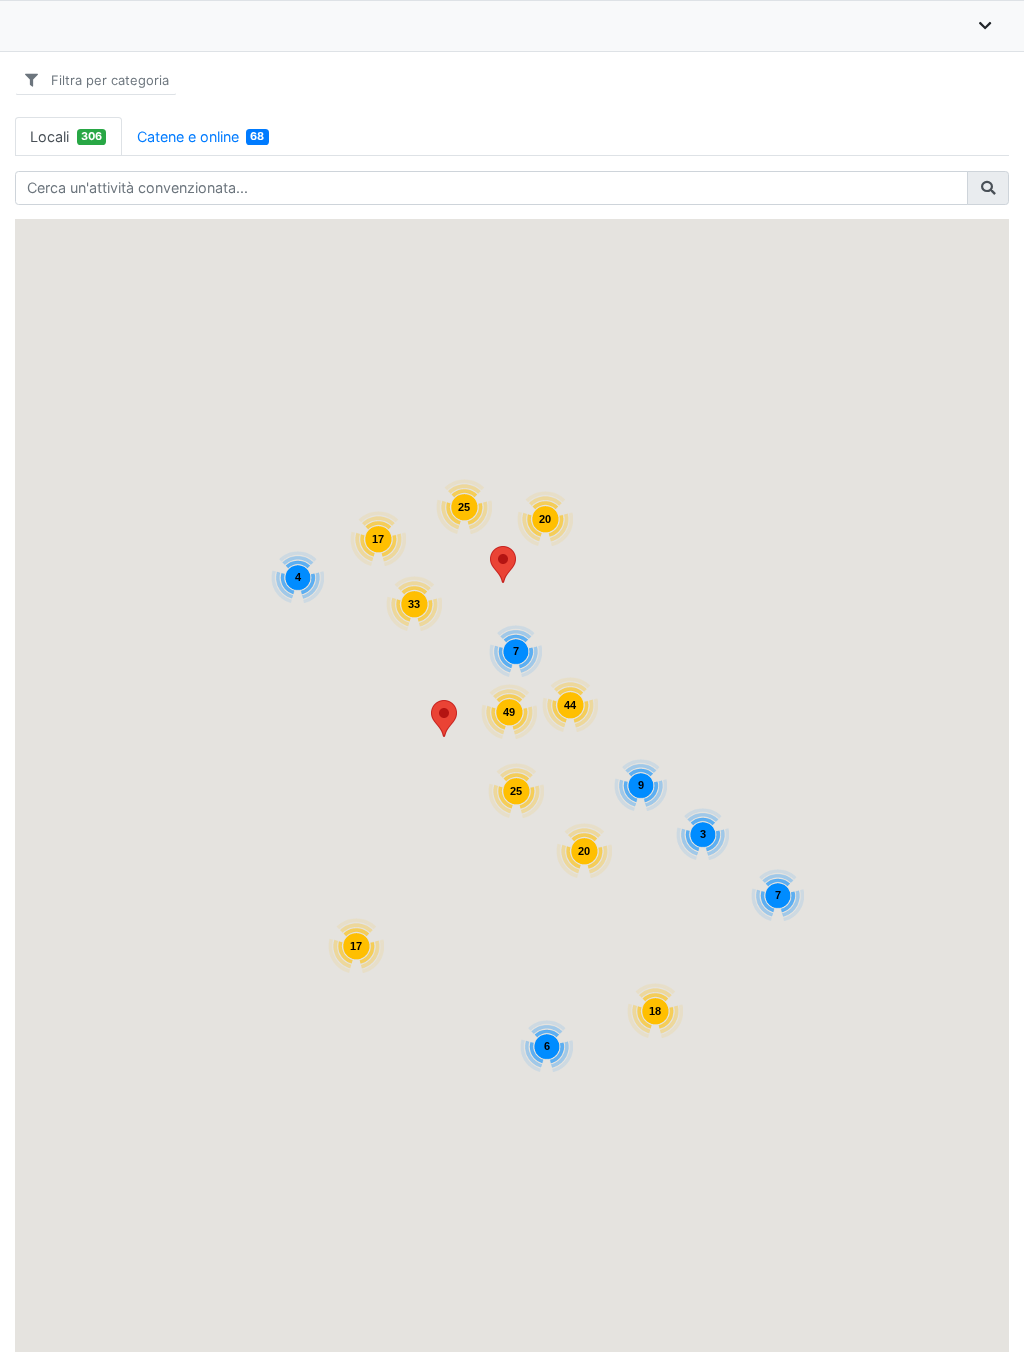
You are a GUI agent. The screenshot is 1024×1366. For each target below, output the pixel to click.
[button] (444, 718)
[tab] (68, 136)
